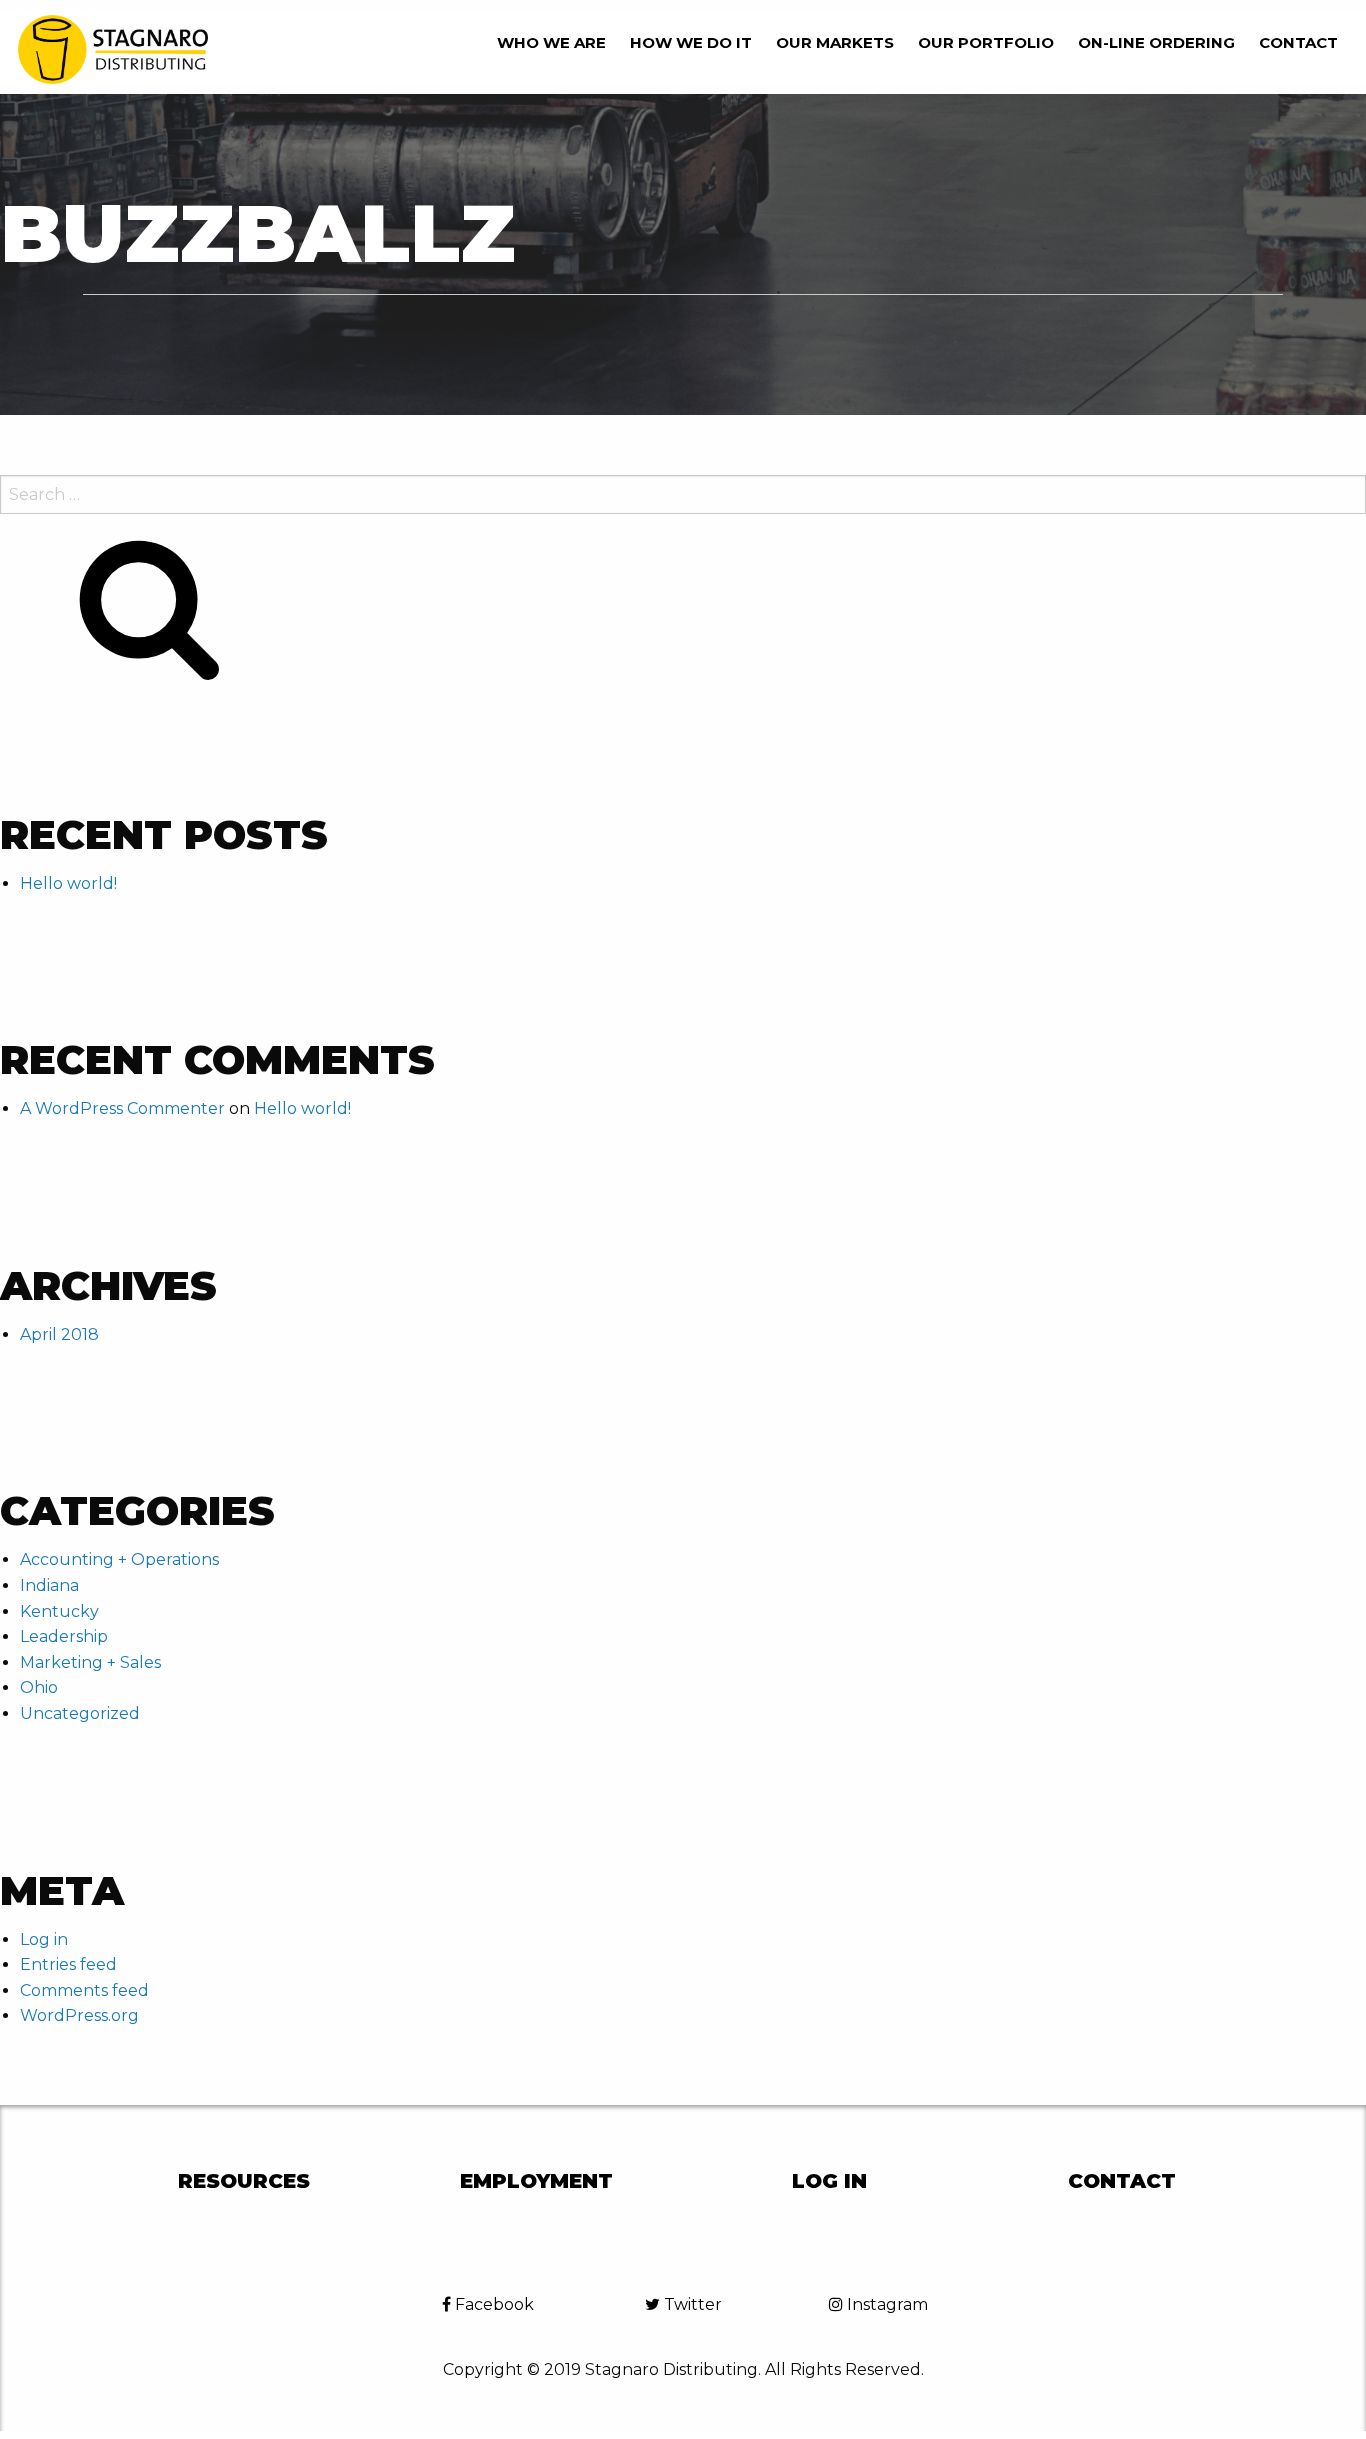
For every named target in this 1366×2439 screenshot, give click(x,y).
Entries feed (68, 1964)
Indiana (49, 1585)
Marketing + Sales (90, 1662)
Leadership (64, 1636)
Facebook (492, 2304)
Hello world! (68, 883)
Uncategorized (80, 1713)
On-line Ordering (1156, 42)
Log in (44, 1939)
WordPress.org (79, 2015)
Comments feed (84, 1990)
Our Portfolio (986, 42)
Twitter (691, 2304)
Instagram (885, 2304)
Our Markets (835, 42)
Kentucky (59, 1611)
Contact (1298, 42)
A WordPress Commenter (122, 1108)
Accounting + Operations (119, 1559)
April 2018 (59, 1334)
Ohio (39, 1687)
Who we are (551, 42)
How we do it (691, 42)
